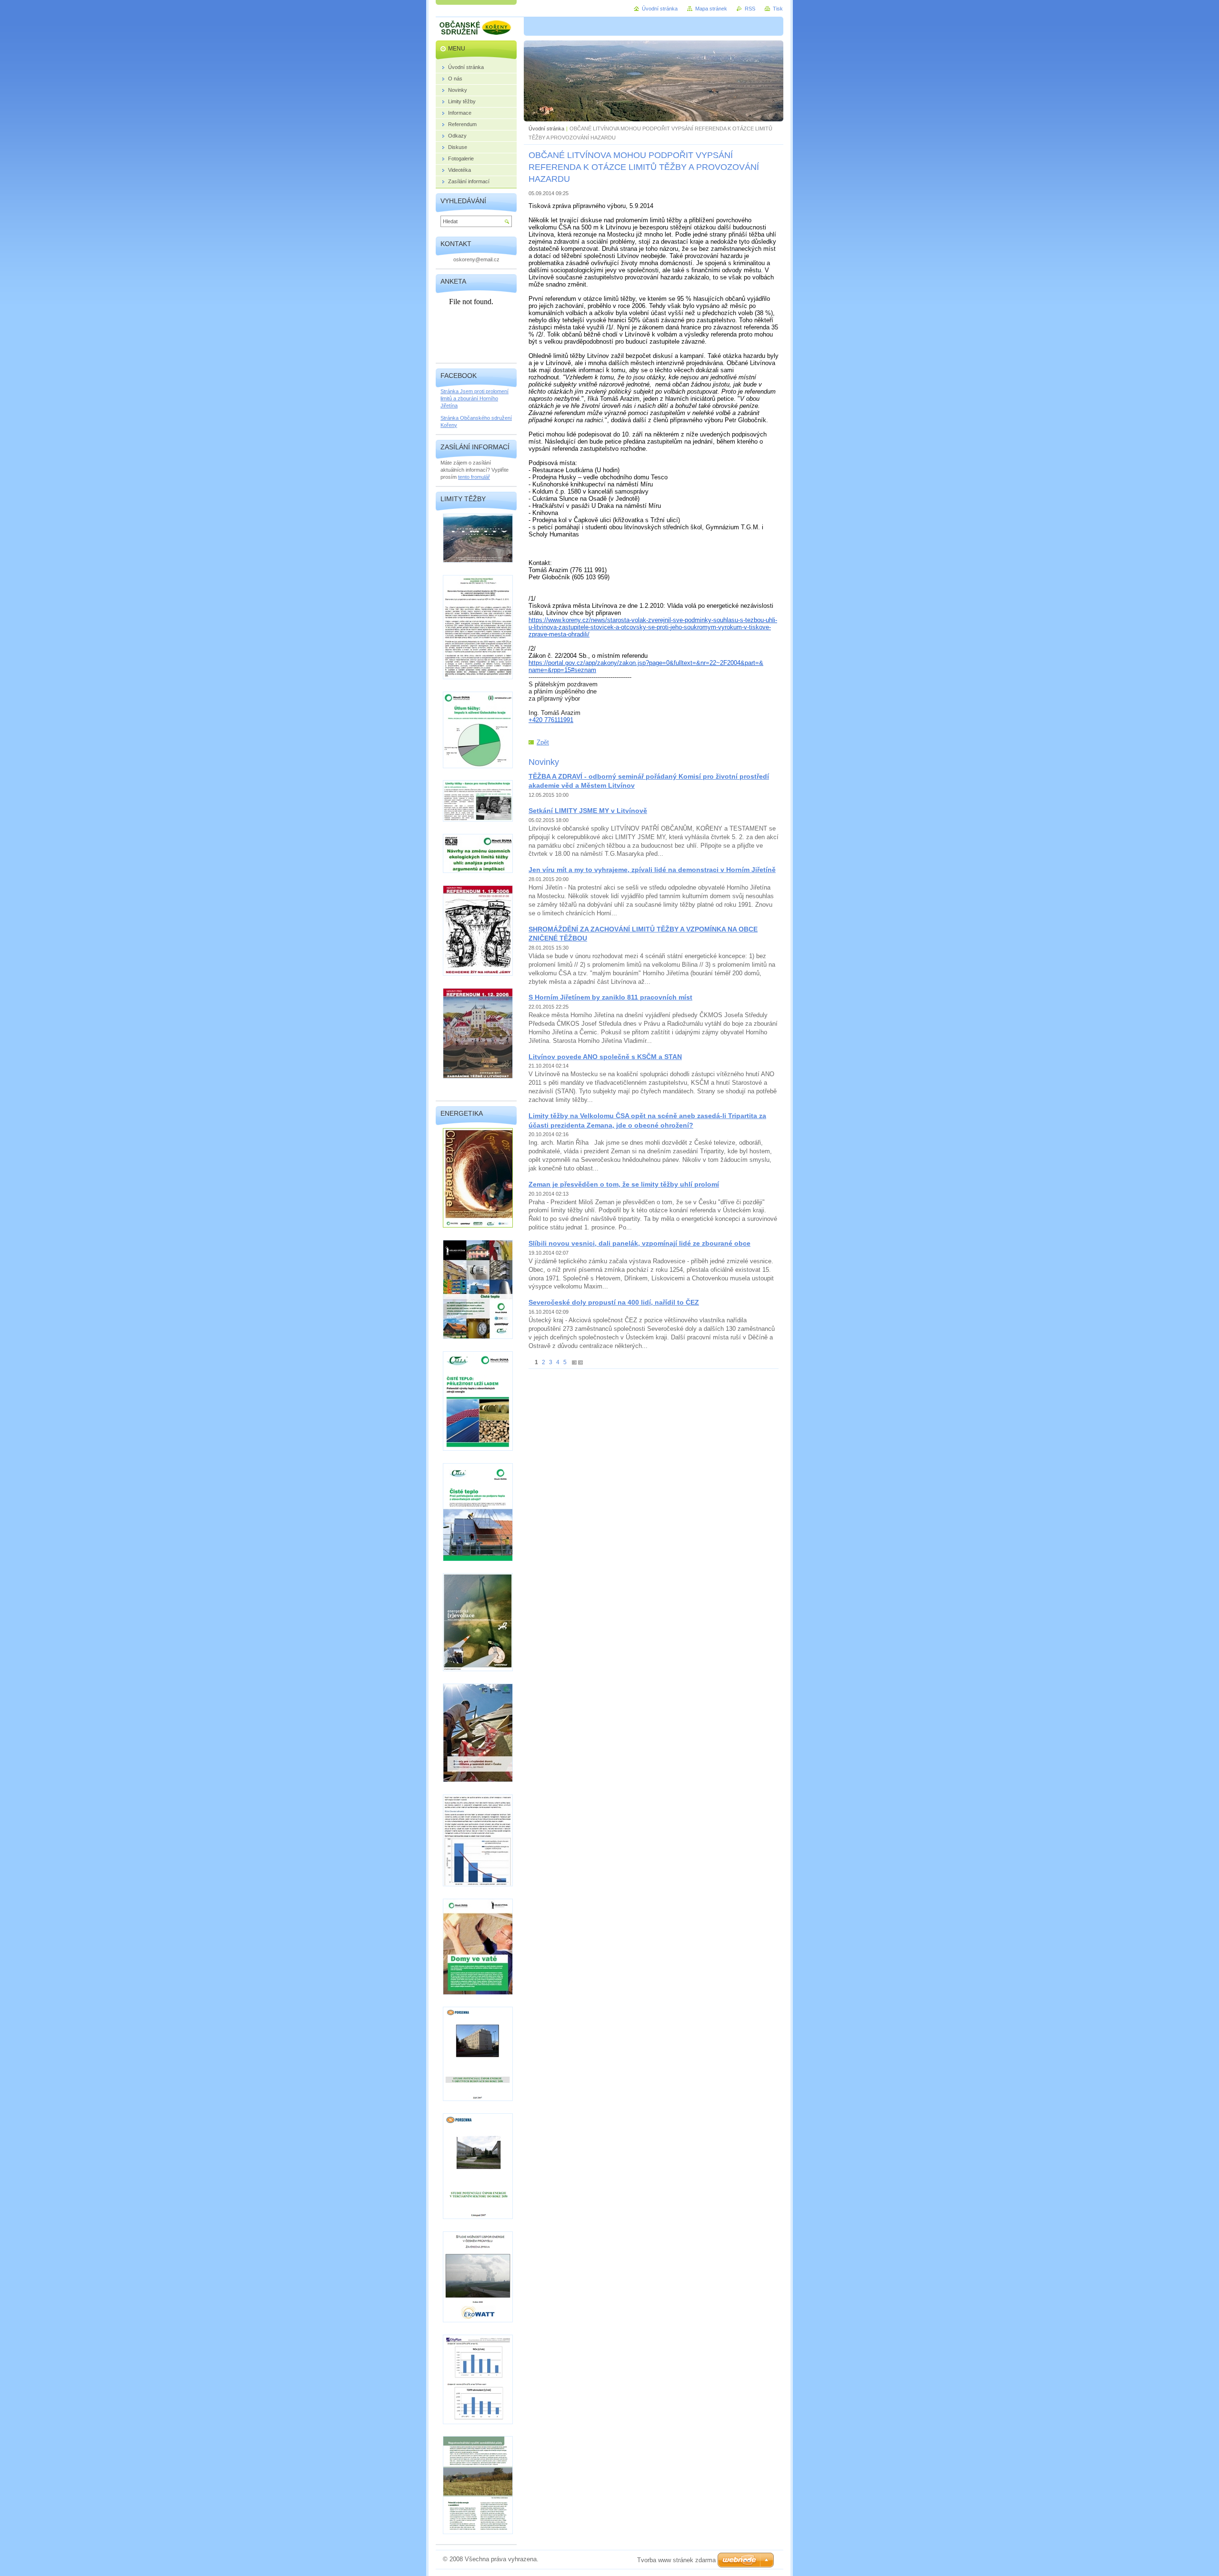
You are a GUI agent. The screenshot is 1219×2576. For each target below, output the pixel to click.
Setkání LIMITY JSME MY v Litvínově (588, 811)
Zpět (543, 742)
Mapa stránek (711, 9)
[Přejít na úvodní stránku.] (476, 29)
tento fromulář (474, 477)
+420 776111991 (551, 720)
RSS (750, 9)
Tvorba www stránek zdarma (676, 2560)
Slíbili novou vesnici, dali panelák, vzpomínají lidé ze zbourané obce (639, 1243)
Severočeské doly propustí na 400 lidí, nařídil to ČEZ (614, 1302)
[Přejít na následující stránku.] (574, 1362)
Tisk (778, 9)
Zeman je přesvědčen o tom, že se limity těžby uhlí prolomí (624, 1184)
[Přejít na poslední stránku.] (580, 1362)
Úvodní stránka (546, 129)
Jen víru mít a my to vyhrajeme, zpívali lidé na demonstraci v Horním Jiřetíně (652, 870)
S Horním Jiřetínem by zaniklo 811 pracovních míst (610, 997)
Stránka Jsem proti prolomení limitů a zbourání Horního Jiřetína (475, 398)
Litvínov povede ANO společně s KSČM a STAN (605, 1057)
